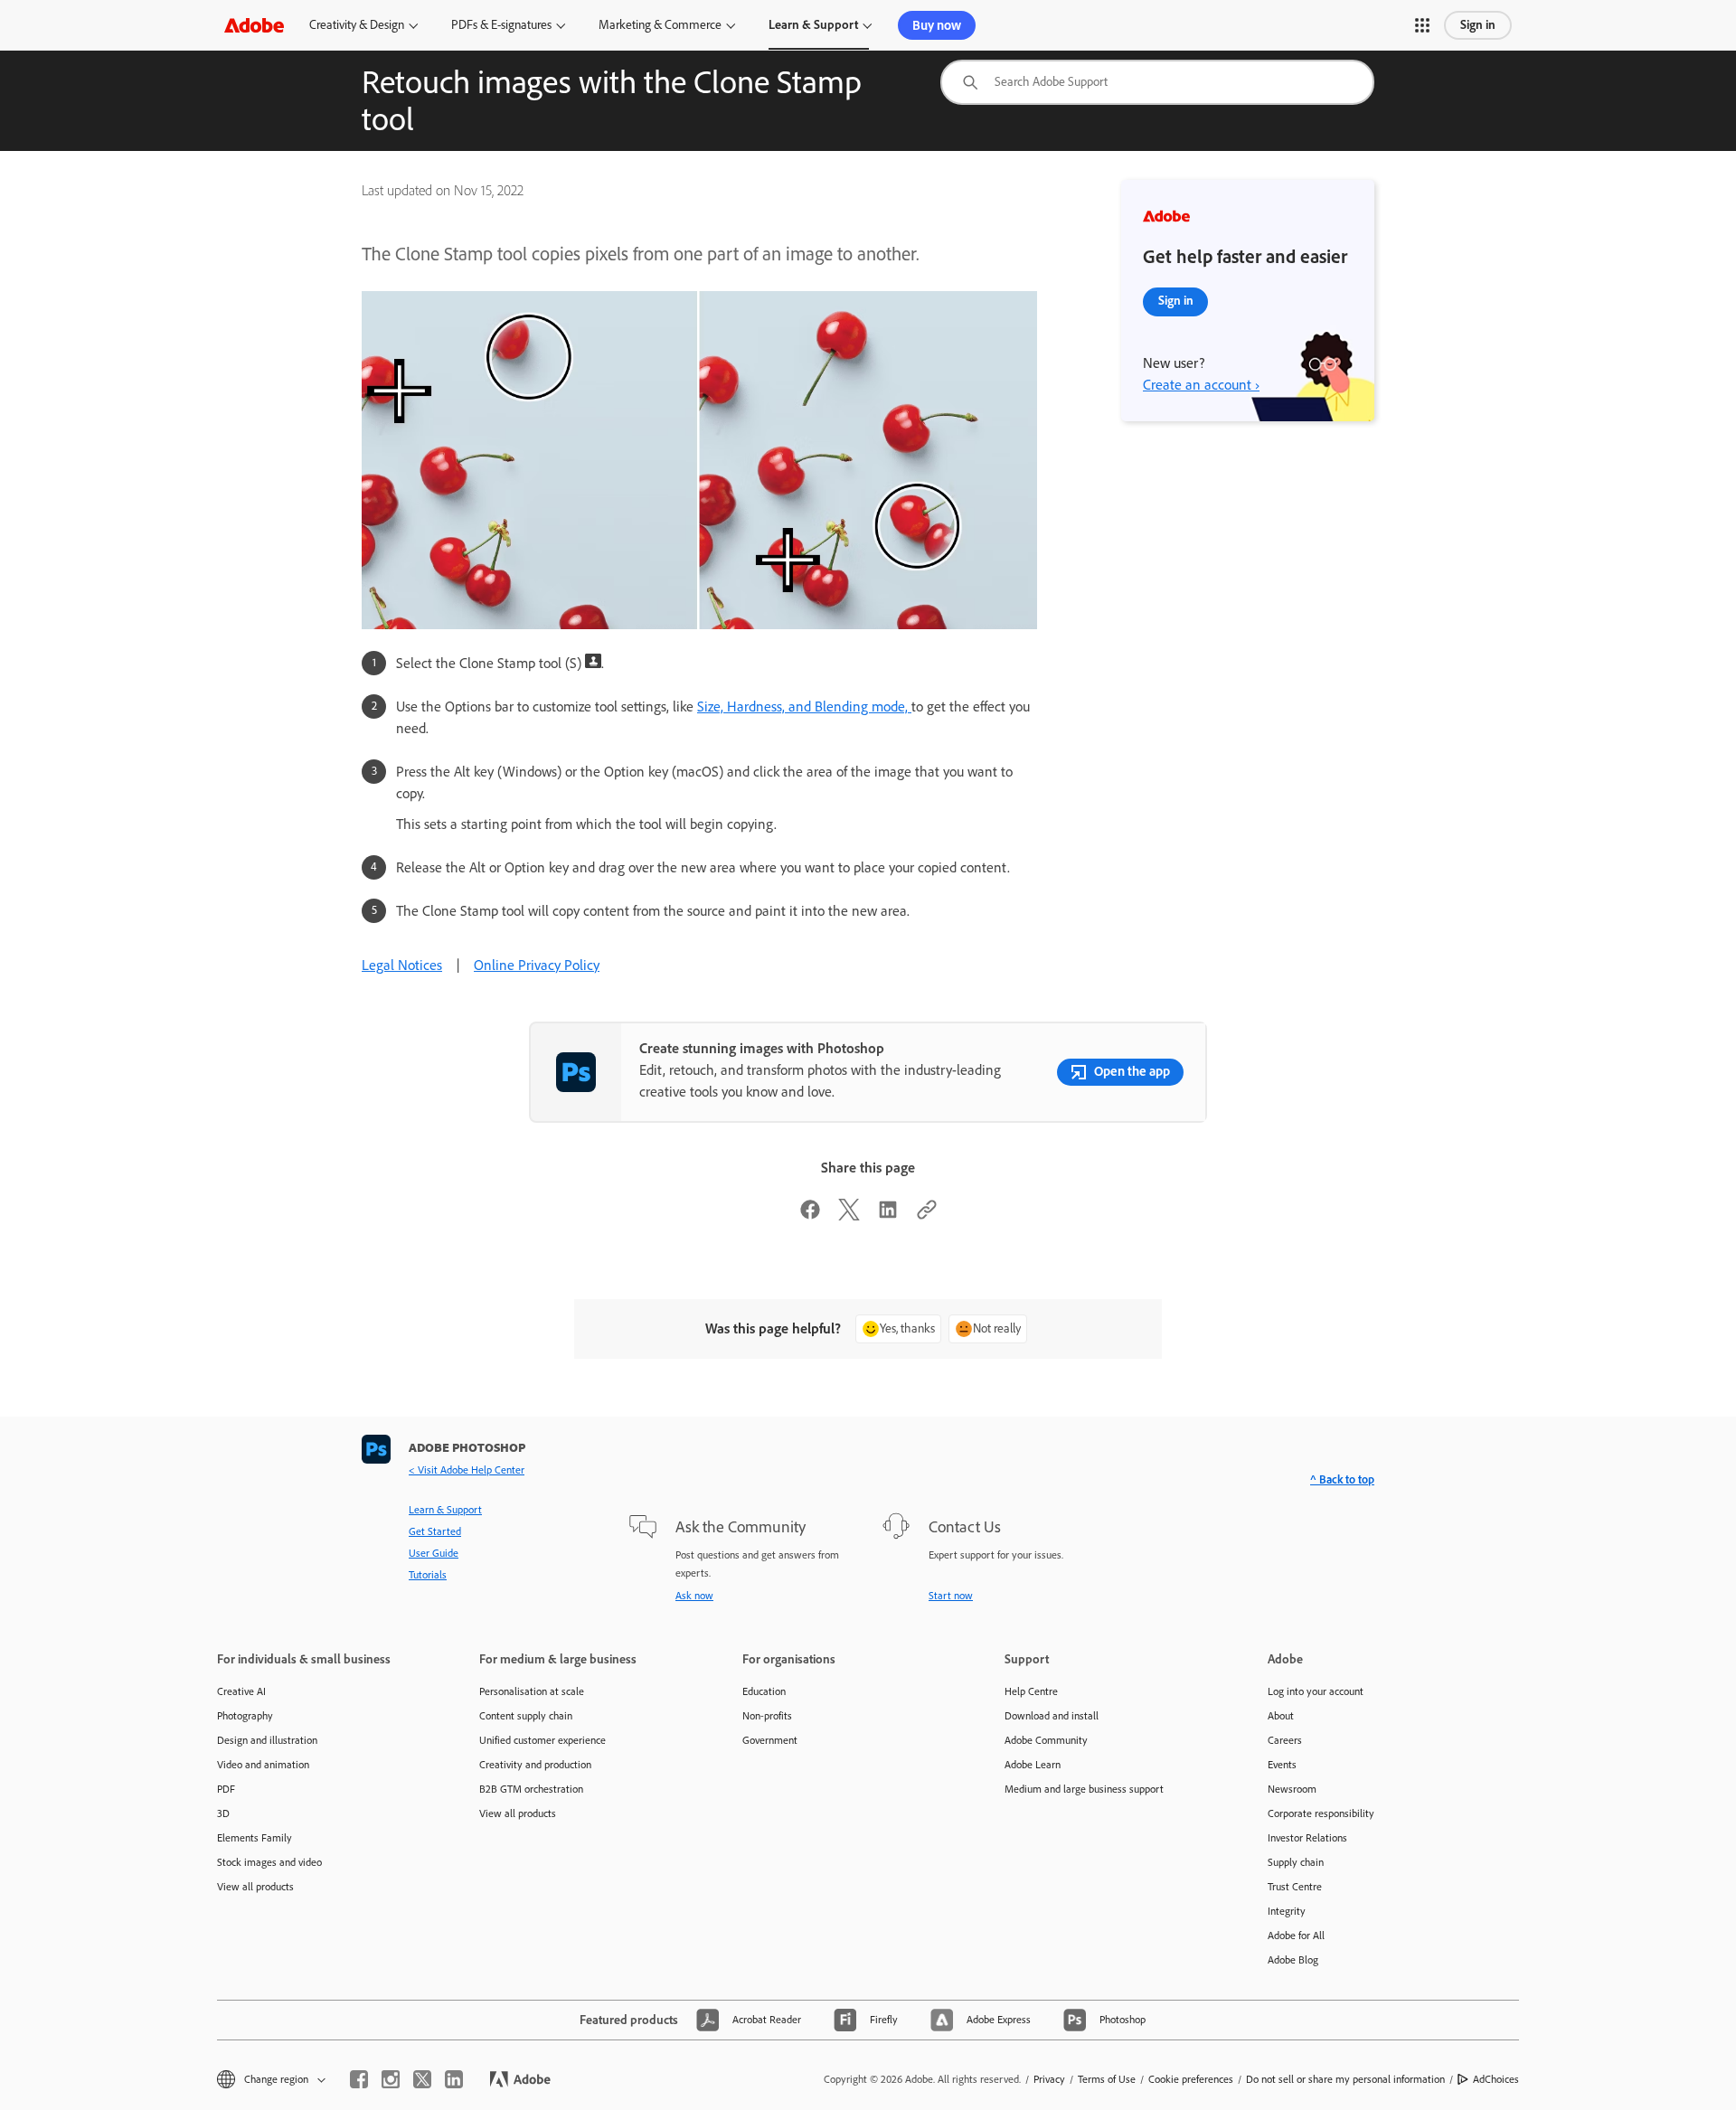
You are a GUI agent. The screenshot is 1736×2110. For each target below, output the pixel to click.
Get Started (435, 1531)
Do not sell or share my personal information (1345, 2079)
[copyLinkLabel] (927, 1215)
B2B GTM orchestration (531, 1789)
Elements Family (255, 1838)
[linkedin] (454, 2079)
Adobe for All (1296, 1936)
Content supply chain (526, 1716)
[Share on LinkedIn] (888, 1215)
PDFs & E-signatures (501, 25)
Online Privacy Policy (537, 965)
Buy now (937, 25)
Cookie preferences (1191, 2079)
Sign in (1478, 25)
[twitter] (422, 2079)
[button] (1422, 25)
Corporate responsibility (1321, 1813)
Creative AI (241, 1691)
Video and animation (263, 1765)
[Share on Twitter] (849, 1215)
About (1281, 1716)
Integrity (1287, 1911)
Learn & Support (813, 25)
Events (1282, 1765)
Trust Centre (1295, 1887)
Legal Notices (402, 965)
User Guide (434, 1553)
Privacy (1049, 2079)
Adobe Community (1046, 1740)
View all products (255, 1887)
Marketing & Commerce (660, 25)
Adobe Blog (1293, 1960)
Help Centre (1031, 1691)
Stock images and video (269, 1862)
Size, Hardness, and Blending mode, (804, 706)
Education (764, 1691)
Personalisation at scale (532, 1691)
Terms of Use (1107, 2079)
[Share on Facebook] (810, 1215)
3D (223, 1813)
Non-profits (767, 1716)
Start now (951, 1596)
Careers (1285, 1740)
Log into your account (1316, 1691)
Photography (245, 1716)
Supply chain (1296, 1862)
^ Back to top (1342, 1479)
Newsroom (1292, 1789)
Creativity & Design (357, 25)
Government (770, 1740)
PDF (226, 1789)
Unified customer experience (542, 1740)
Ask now (694, 1596)
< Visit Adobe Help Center (467, 1470)
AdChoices (1496, 2079)
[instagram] (391, 2079)
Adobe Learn (1033, 1765)
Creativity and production (535, 1765)
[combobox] (1157, 82)
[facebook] (359, 2079)
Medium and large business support (1084, 1789)
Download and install (1052, 1716)
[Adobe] (254, 25)
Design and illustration (267, 1740)
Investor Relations (1307, 1838)
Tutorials (428, 1575)
